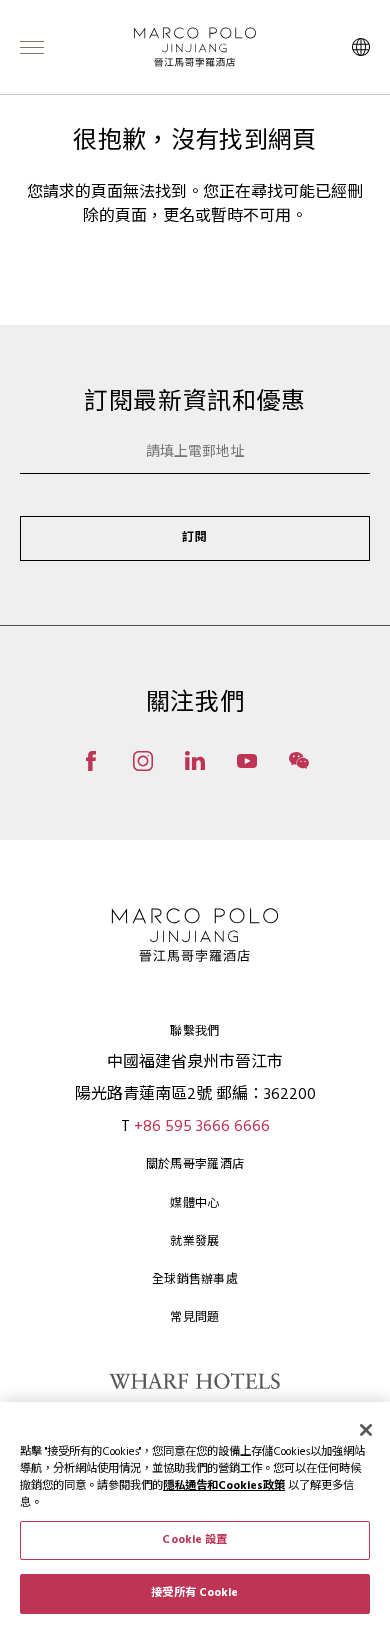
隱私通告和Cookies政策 (224, 1486)
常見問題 (194, 1318)
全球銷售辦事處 (195, 1280)
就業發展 (194, 1242)
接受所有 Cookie (194, 1593)
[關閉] (366, 1430)
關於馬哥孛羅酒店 (195, 1165)
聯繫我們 (194, 1032)
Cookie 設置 (194, 1540)
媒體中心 (194, 1204)
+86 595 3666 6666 (202, 1127)
